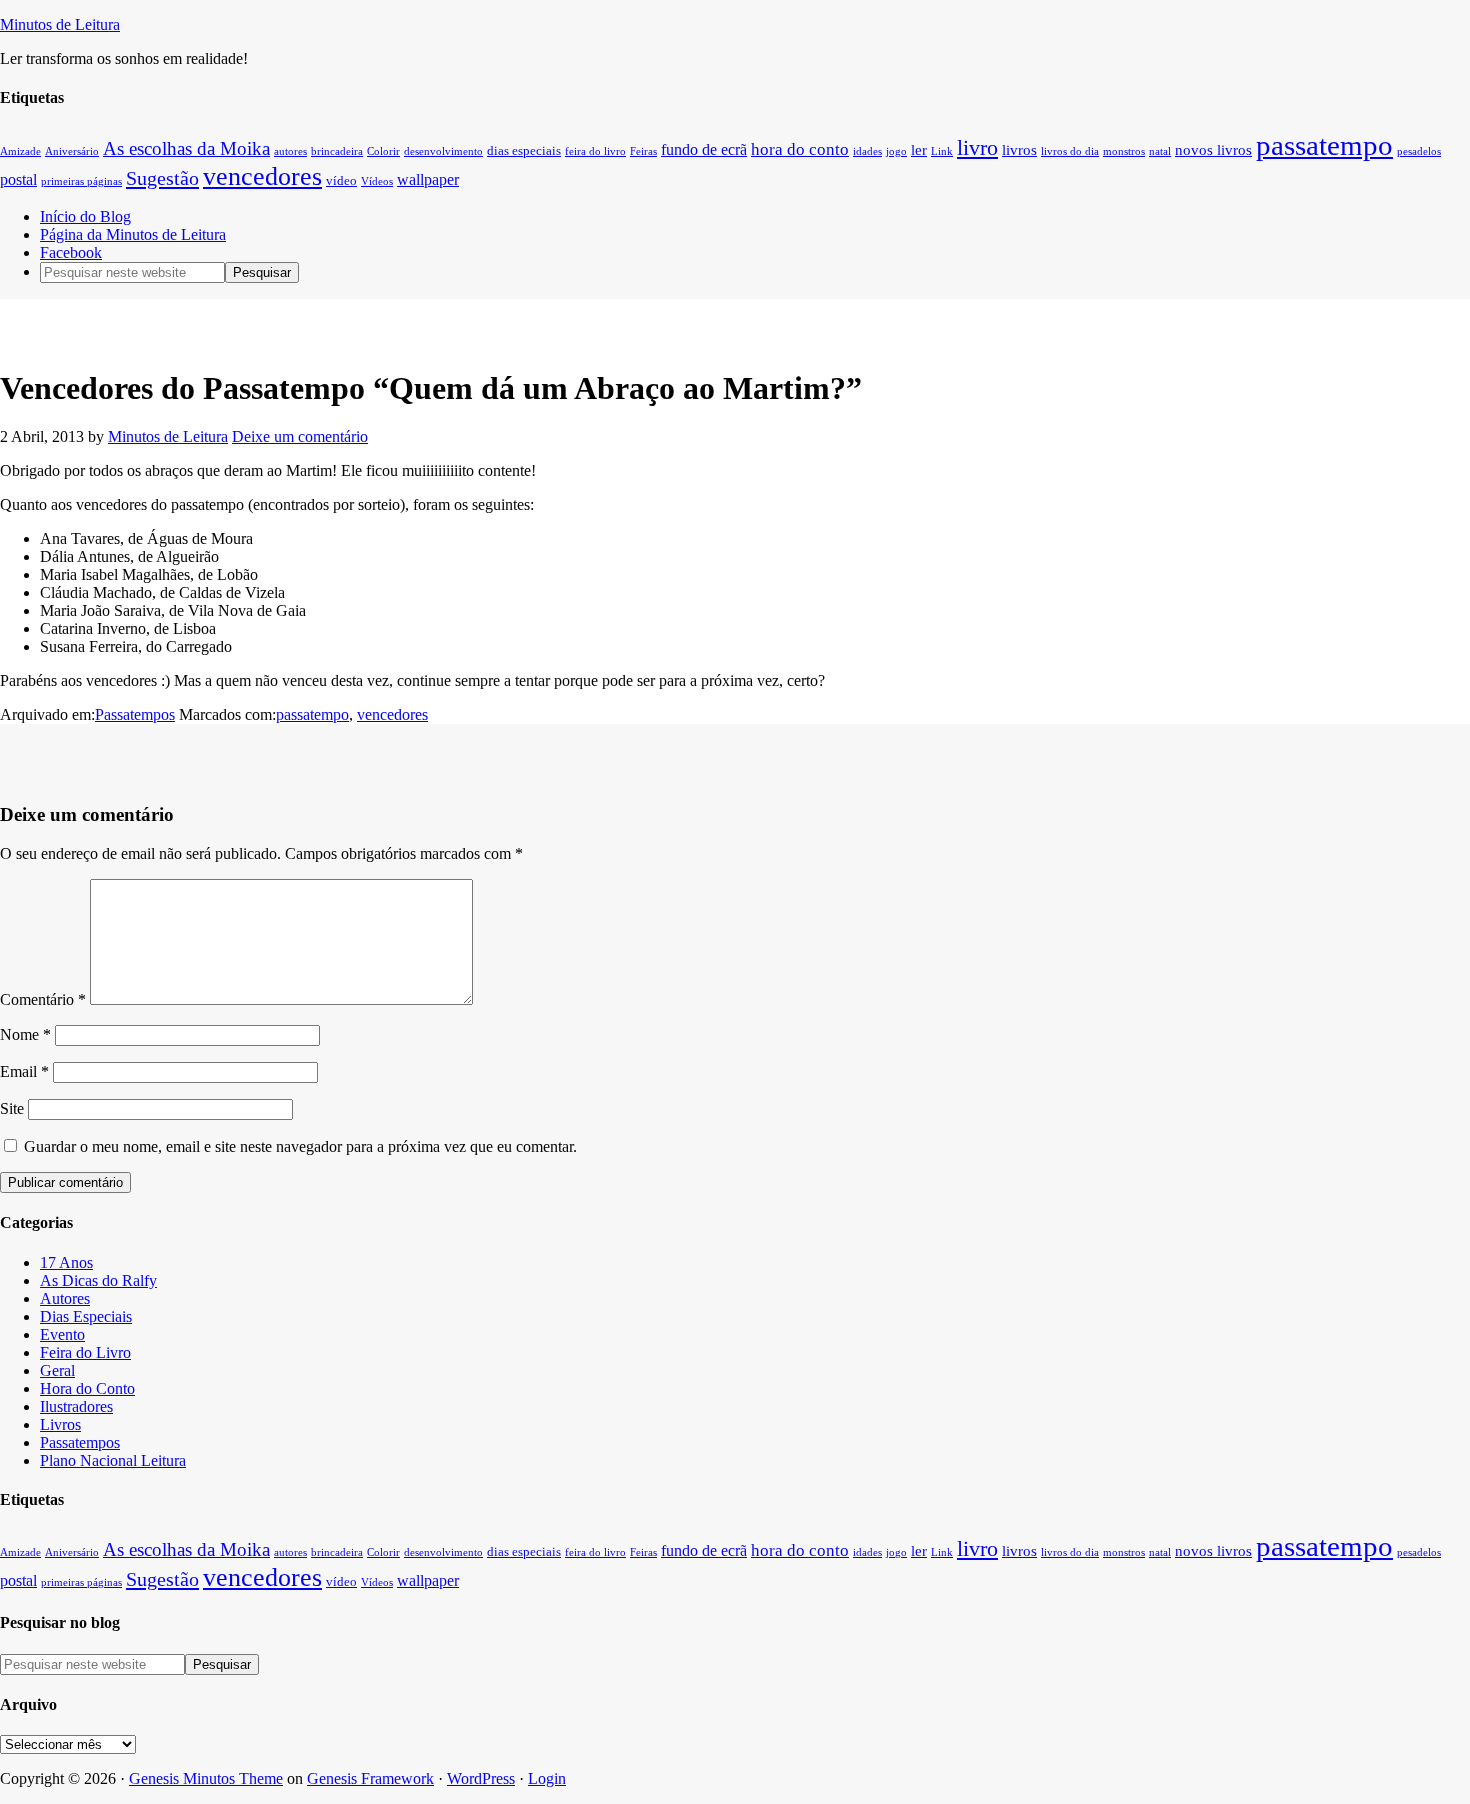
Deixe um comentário (300, 436)
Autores (65, 1298)
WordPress (481, 1778)
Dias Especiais (86, 1316)
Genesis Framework (370, 1778)
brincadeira (337, 151)
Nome (25, 1034)
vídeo (341, 181)
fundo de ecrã (704, 149)
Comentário (43, 999)
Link (942, 151)
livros (1019, 150)
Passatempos (135, 714)
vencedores (262, 176)
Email (24, 1071)
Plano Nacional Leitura (113, 1460)
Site (12, 1108)
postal (18, 179)
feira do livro (595, 151)
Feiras (643, 151)
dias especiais (524, 151)
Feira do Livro (85, 1352)
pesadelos (1419, 151)
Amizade (20, 151)
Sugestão (162, 178)
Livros (60, 1424)
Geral (57, 1370)
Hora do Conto (87, 1388)
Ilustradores (76, 1406)
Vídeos (377, 181)
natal (1160, 151)
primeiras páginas (81, 181)
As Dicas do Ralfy (98, 1280)
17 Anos (66, 1262)
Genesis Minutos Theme (206, 1778)
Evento (62, 1334)
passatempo (1324, 145)
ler (919, 150)
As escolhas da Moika (186, 148)
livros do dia (1070, 151)
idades (867, 151)
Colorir (383, 151)
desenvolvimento (443, 151)
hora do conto (800, 149)
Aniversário (72, 151)
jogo (896, 151)
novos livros (1213, 150)
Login (547, 1778)
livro (977, 147)
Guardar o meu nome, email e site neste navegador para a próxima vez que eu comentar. (300, 1146)
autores (290, 151)
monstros (1124, 151)
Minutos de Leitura (60, 24)
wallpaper (428, 179)
